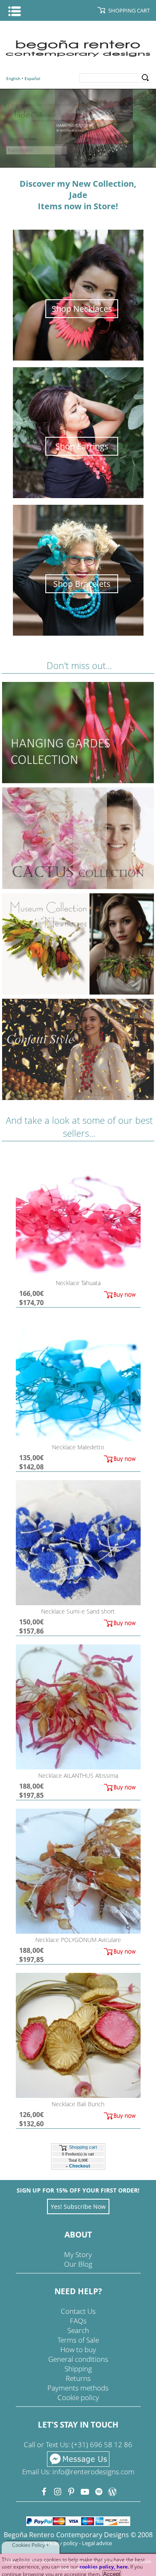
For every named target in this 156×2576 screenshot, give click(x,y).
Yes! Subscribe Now (78, 2206)
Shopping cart (83, 2147)
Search (145, 78)
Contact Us (78, 2311)
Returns (78, 2378)
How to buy (78, 2349)
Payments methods (78, 2388)
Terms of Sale (78, 2340)
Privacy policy (61, 2543)
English (13, 78)
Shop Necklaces (82, 309)
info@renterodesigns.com (93, 2472)
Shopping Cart (129, 10)
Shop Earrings (82, 446)
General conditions (78, 2359)
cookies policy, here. (104, 2567)
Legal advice (97, 2543)
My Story (78, 2254)
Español (32, 78)
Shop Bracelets (82, 584)
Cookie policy (78, 2397)
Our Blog (78, 2264)
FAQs (78, 2321)
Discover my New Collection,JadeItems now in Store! (78, 195)
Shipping (78, 2369)
